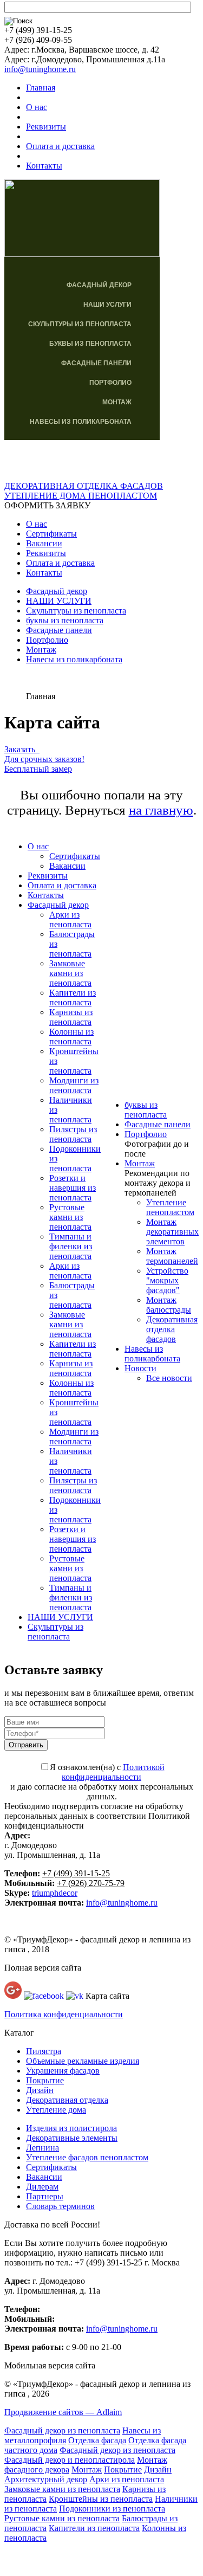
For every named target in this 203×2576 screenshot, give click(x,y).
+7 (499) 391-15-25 (76, 1873)
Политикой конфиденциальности (113, 1772)
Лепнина (42, 2148)
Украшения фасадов (63, 2071)
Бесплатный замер (38, 769)
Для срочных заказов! (44, 759)
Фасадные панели (96, 363)
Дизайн (40, 2090)
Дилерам (42, 2187)
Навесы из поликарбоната (81, 422)
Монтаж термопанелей (172, 1256)
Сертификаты (51, 534)
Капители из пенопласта (73, 998)
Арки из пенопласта (70, 919)
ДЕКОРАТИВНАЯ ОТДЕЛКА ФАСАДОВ (84, 486)
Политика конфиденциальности (64, 2014)
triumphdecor (55, 1893)
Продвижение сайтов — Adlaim (63, 2412)
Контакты (44, 166)
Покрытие (45, 2080)
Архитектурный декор (46, 2479)
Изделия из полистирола (71, 2128)
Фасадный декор (99, 285)
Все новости (169, 1378)
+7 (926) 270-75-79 (91, 1883)
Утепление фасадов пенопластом (87, 2157)
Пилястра (44, 2051)
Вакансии (44, 543)
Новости (140, 1368)
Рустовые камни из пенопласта (70, 1217)
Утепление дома (56, 2110)
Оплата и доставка (60, 146)
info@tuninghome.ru (40, 69)
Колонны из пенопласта (71, 1037)
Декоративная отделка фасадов (172, 1329)
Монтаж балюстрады (169, 1305)
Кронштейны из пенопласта (101, 2499)
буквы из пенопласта (90, 344)
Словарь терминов (60, 2206)
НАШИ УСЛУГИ (107, 305)
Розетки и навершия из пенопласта (73, 1188)
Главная (41, 88)
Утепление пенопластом (170, 1207)
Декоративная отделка (67, 2100)
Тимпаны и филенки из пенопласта (71, 1246)
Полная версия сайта (43, 1968)
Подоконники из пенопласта (112, 2509)
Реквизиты (46, 127)
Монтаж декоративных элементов (172, 1232)
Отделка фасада (97, 2440)
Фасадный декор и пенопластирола (70, 2460)
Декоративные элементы (72, 2138)
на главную (161, 810)
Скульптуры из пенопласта (80, 324)
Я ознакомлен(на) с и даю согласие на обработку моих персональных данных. (102, 1782)
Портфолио (110, 383)
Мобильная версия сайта (50, 2365)
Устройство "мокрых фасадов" (167, 1280)
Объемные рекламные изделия (83, 2061)
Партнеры (45, 2196)
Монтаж (117, 402)
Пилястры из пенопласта (73, 1134)
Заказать (22, 749)
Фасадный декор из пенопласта (62, 2430)
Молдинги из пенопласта (74, 1085)
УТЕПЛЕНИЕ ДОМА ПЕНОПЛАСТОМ (81, 496)
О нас (37, 107)
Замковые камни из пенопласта (70, 973)
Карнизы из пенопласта (71, 1017)
